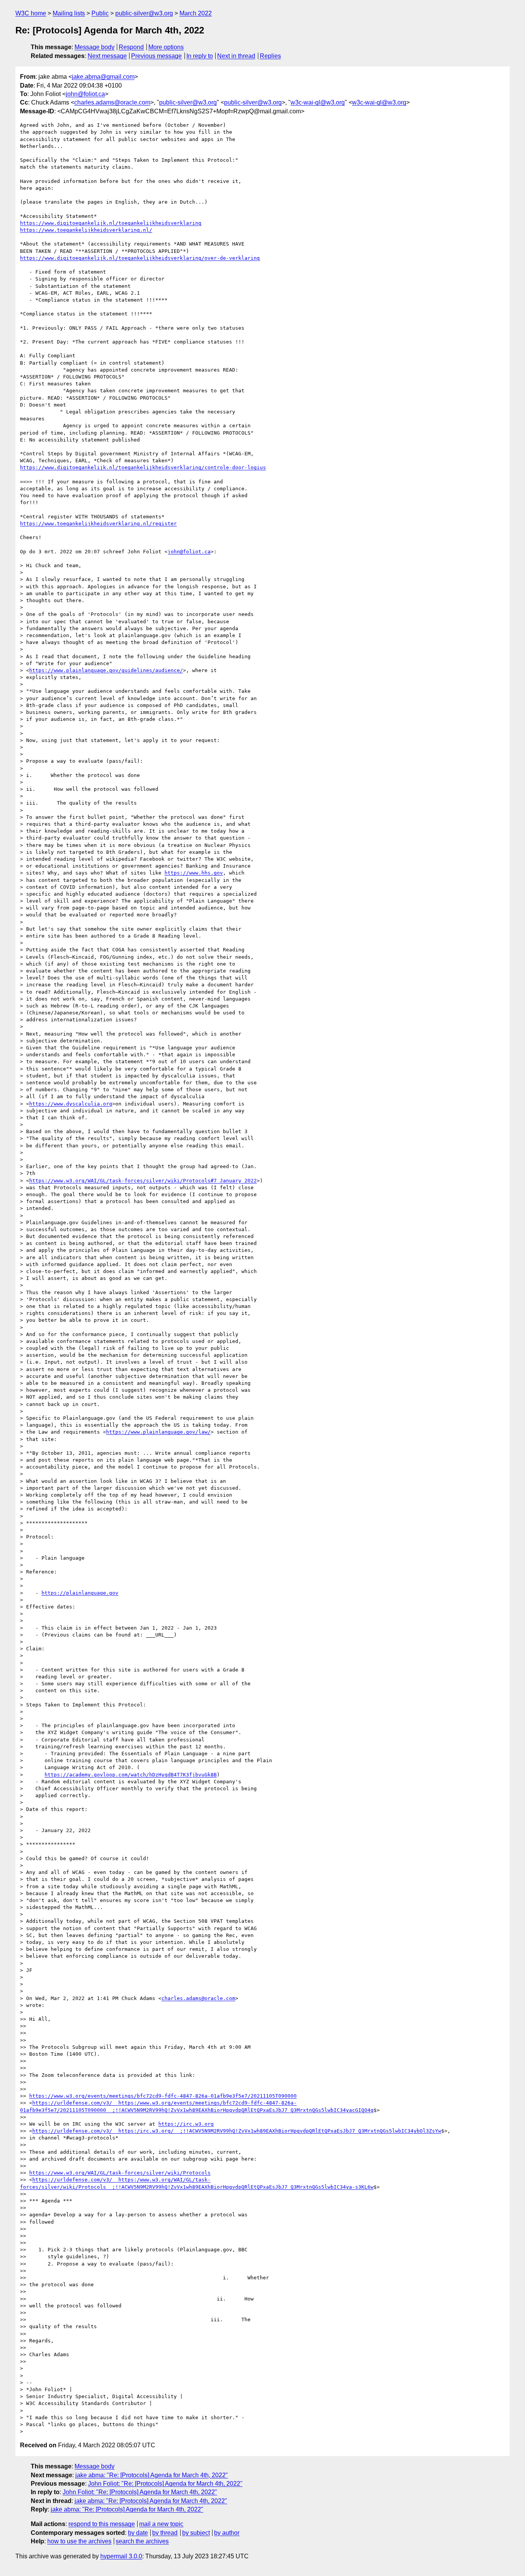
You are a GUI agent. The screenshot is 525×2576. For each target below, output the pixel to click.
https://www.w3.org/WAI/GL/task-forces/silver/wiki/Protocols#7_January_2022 (143, 1181)
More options (166, 47)
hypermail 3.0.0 (121, 2556)
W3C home (31, 13)
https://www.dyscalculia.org (71, 1104)
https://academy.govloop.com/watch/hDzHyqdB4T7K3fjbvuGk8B (131, 1775)
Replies (270, 56)
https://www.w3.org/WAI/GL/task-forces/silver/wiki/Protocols (120, 2173)
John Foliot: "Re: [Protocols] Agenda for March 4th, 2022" (165, 2484)
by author (227, 2533)
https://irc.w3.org (186, 2124)
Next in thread (236, 56)
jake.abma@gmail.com (103, 77)
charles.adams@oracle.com (112, 102)
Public (100, 13)
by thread (165, 2533)
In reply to (200, 56)
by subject (196, 2533)
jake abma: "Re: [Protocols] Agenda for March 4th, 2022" (152, 2475)
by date (138, 2533)
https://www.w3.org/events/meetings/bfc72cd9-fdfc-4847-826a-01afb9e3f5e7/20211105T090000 (163, 2096)
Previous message (156, 56)
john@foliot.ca (85, 94)
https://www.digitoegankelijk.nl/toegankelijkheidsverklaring (111, 223)
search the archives (142, 2541)
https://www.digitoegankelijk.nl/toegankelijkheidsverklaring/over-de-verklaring (140, 258)
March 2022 (196, 13)
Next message (107, 56)
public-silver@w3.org (144, 13)
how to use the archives (79, 2541)
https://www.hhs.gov (194, 873)
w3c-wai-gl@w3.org (318, 102)
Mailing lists (69, 13)
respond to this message (102, 2524)
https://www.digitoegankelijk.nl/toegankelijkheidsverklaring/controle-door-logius (143, 467)
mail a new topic (161, 2524)
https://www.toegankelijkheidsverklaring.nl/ (86, 230)
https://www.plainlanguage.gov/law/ (158, 1432)
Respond (131, 47)
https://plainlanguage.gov (80, 1593)
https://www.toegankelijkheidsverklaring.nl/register (98, 524)
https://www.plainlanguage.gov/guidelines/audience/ (106, 670)
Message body (95, 47)
